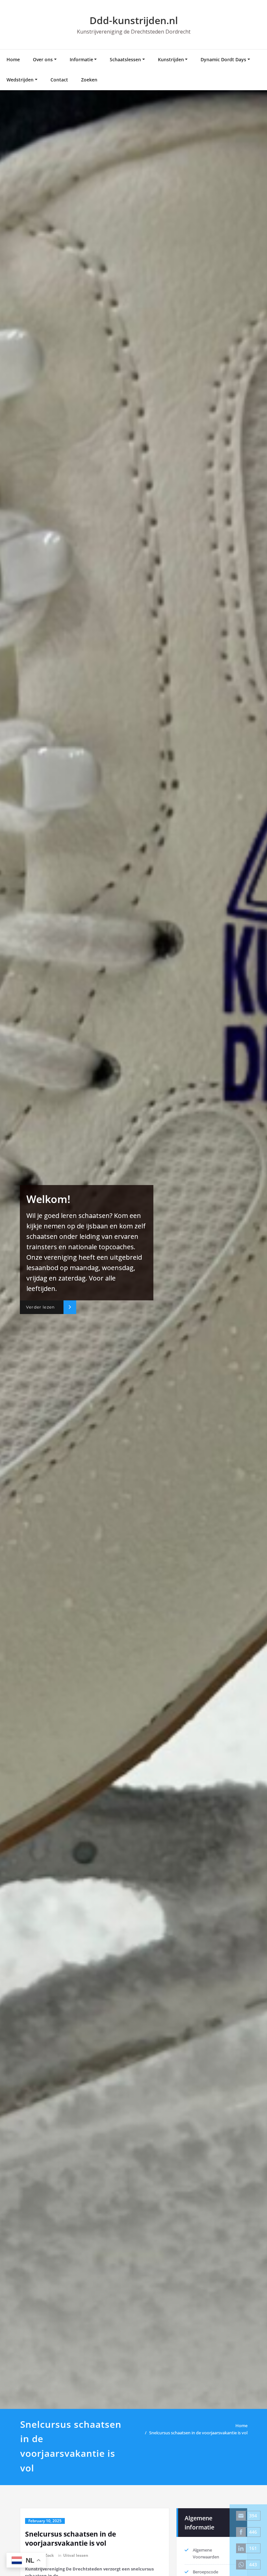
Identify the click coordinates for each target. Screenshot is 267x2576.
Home (13, 59)
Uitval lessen (76, 2555)
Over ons (43, 59)
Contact (59, 80)
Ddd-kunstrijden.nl (134, 20)
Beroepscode (205, 2572)
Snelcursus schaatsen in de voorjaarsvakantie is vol (198, 2433)
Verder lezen (40, 1307)
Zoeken (89, 80)
